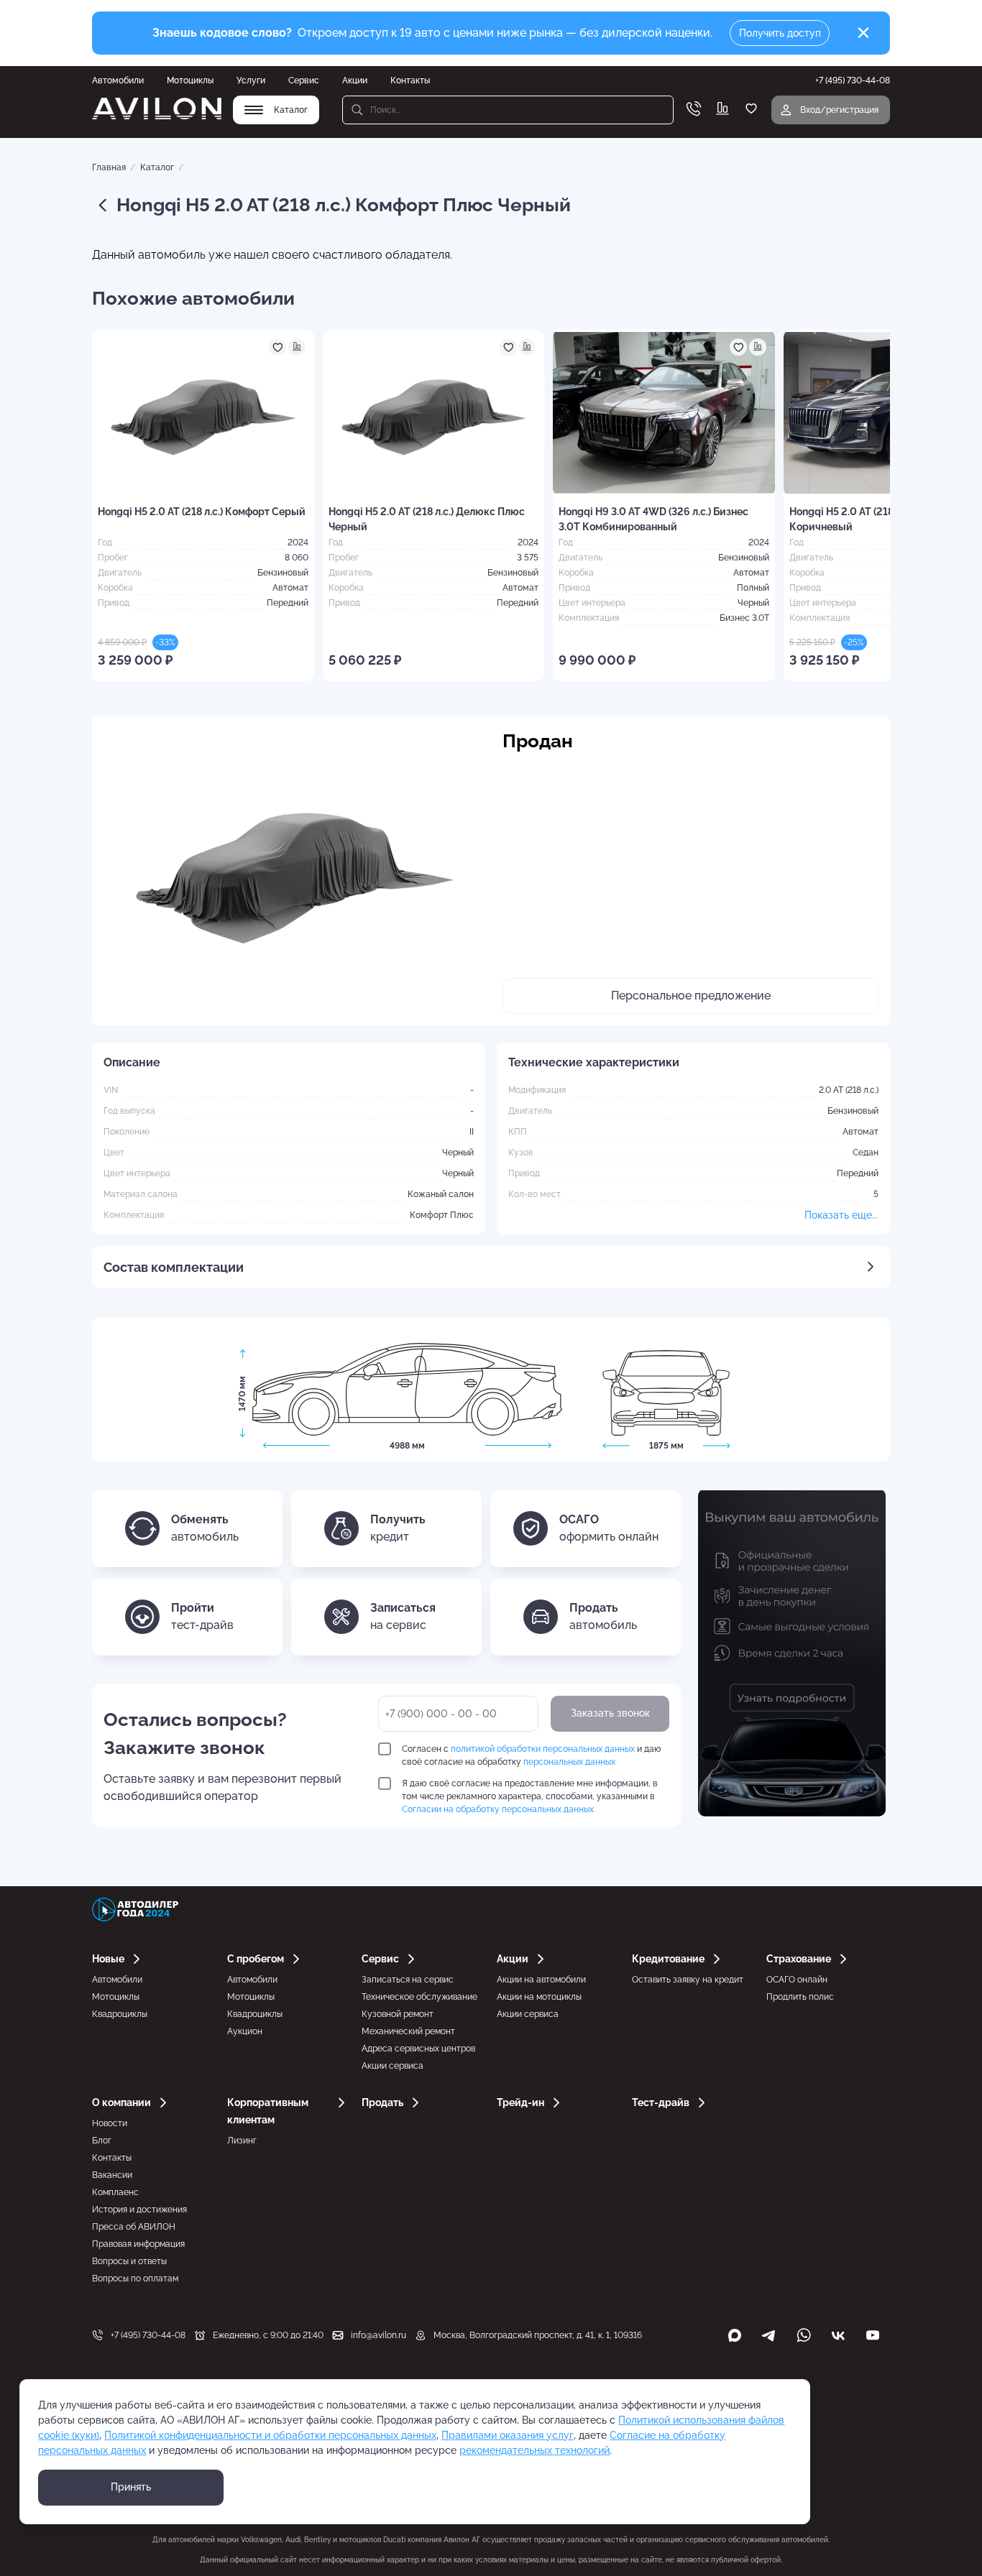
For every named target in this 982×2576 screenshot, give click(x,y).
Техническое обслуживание (419, 1997)
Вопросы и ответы (129, 2261)
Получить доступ (780, 33)
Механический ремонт (408, 2031)
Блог (102, 2141)
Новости (110, 2123)
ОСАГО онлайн (797, 1980)
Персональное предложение (691, 996)
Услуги (251, 80)
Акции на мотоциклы (539, 1997)
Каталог (157, 167)
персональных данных (569, 1762)
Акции (355, 80)
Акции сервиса (393, 2066)
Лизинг (242, 2141)
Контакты (410, 80)
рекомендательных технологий (534, 2450)
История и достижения (139, 2210)
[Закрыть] (863, 33)
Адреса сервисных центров (418, 2049)
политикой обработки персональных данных (543, 1749)
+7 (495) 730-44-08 (148, 2335)
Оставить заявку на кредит (688, 1980)
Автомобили (118, 80)
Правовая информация (138, 2244)
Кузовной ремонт (398, 2014)
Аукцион (245, 2031)
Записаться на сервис (408, 1980)
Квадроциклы (120, 2014)
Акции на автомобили (541, 1980)
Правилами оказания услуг (508, 2435)
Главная (109, 167)
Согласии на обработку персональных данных (498, 1809)
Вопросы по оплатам (135, 2279)
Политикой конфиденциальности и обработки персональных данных (270, 2435)
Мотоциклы (190, 80)
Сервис (304, 80)
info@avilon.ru (378, 2335)
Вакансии (112, 2175)
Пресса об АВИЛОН (134, 2227)
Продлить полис (800, 1997)
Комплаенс (115, 2192)
